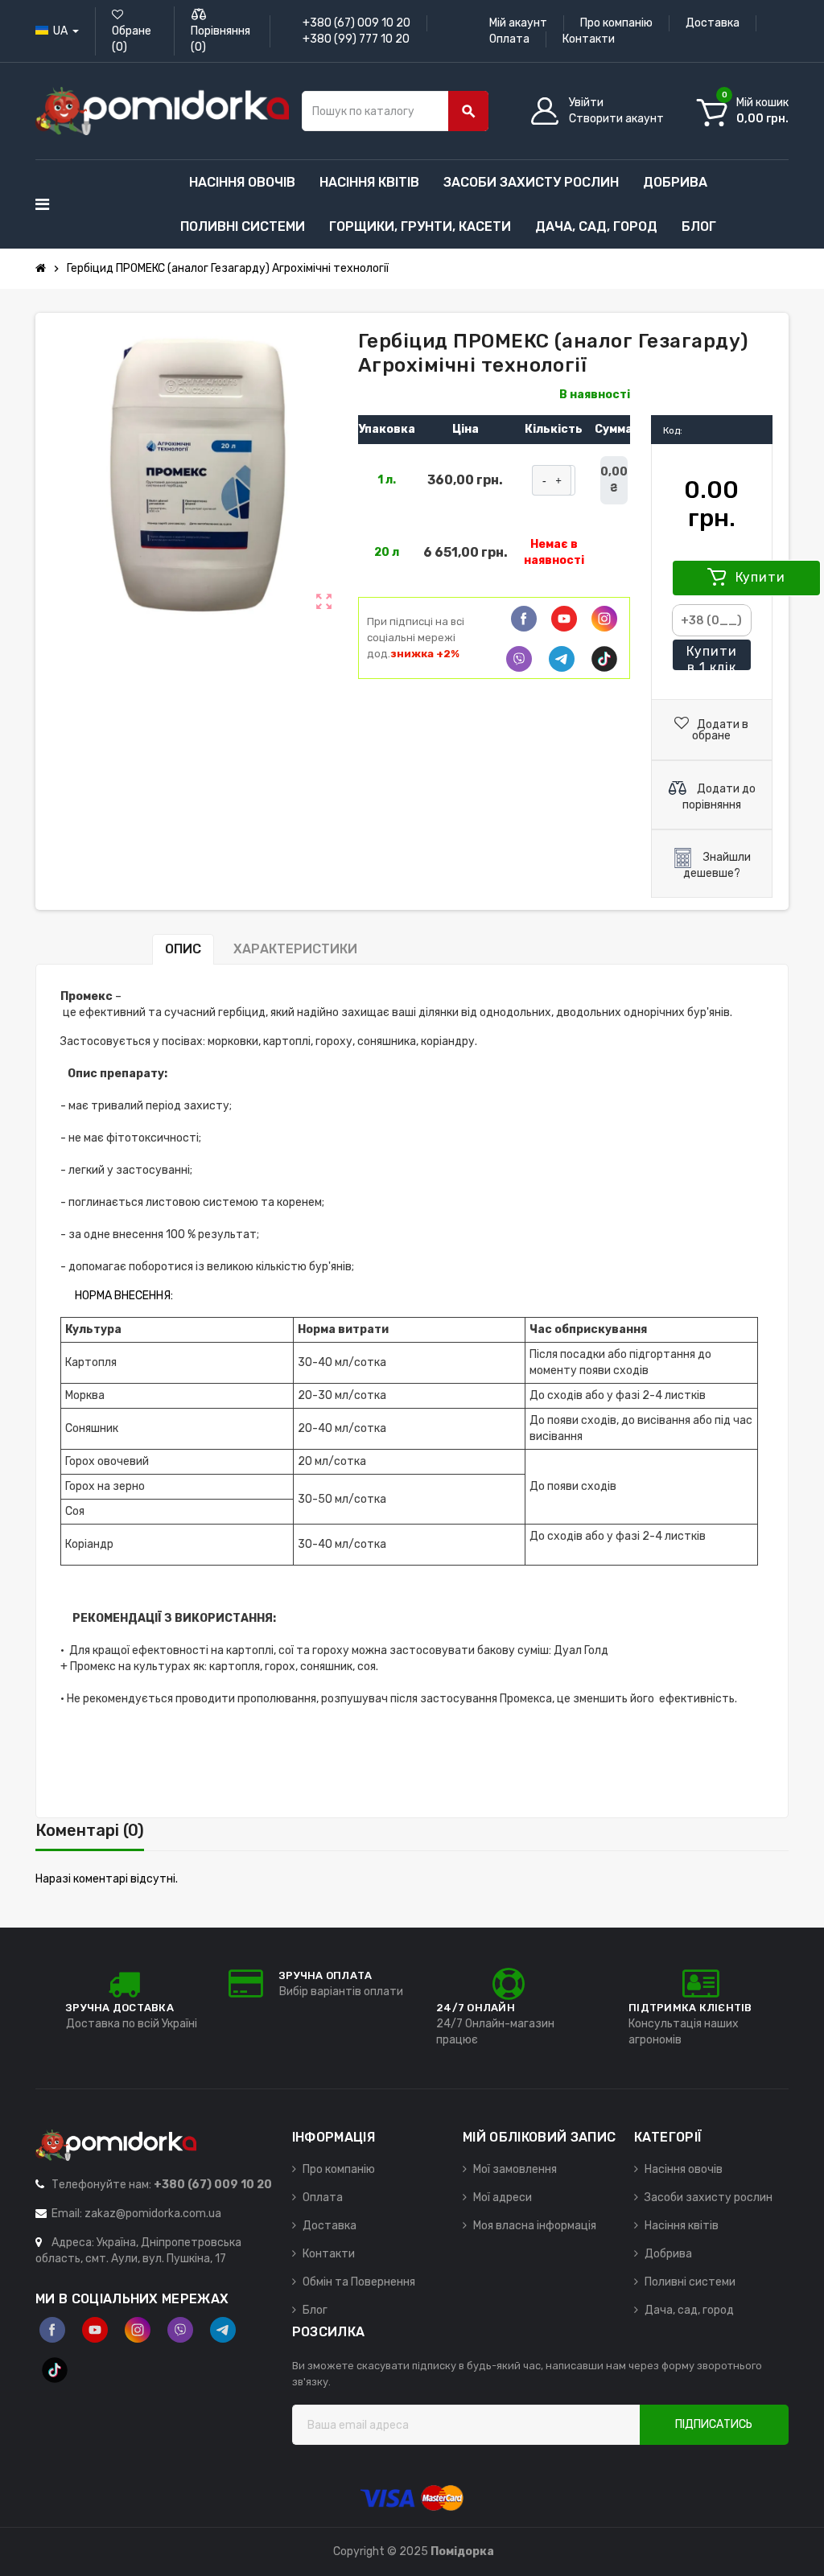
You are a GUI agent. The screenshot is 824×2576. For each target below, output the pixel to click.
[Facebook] (524, 619)
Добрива (668, 2254)
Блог (315, 2310)
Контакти (589, 39)
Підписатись (714, 2424)
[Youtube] (564, 619)
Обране (132, 39)
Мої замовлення (515, 2169)
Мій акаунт (518, 23)
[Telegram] (562, 659)
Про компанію (616, 23)
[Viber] (519, 659)
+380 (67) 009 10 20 (356, 23)
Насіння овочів (684, 2169)
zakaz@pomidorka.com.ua (153, 2214)
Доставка (713, 23)
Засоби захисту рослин (709, 2197)
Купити (759, 577)
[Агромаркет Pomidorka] (162, 111)
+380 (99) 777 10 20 (356, 39)
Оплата (509, 39)
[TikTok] (604, 659)
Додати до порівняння (719, 797)
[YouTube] (95, 2330)
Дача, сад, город (689, 2310)
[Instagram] (138, 2330)
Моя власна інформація (535, 2226)
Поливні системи (690, 2282)
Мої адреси (503, 2197)
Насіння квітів (682, 2226)
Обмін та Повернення (359, 2282)
